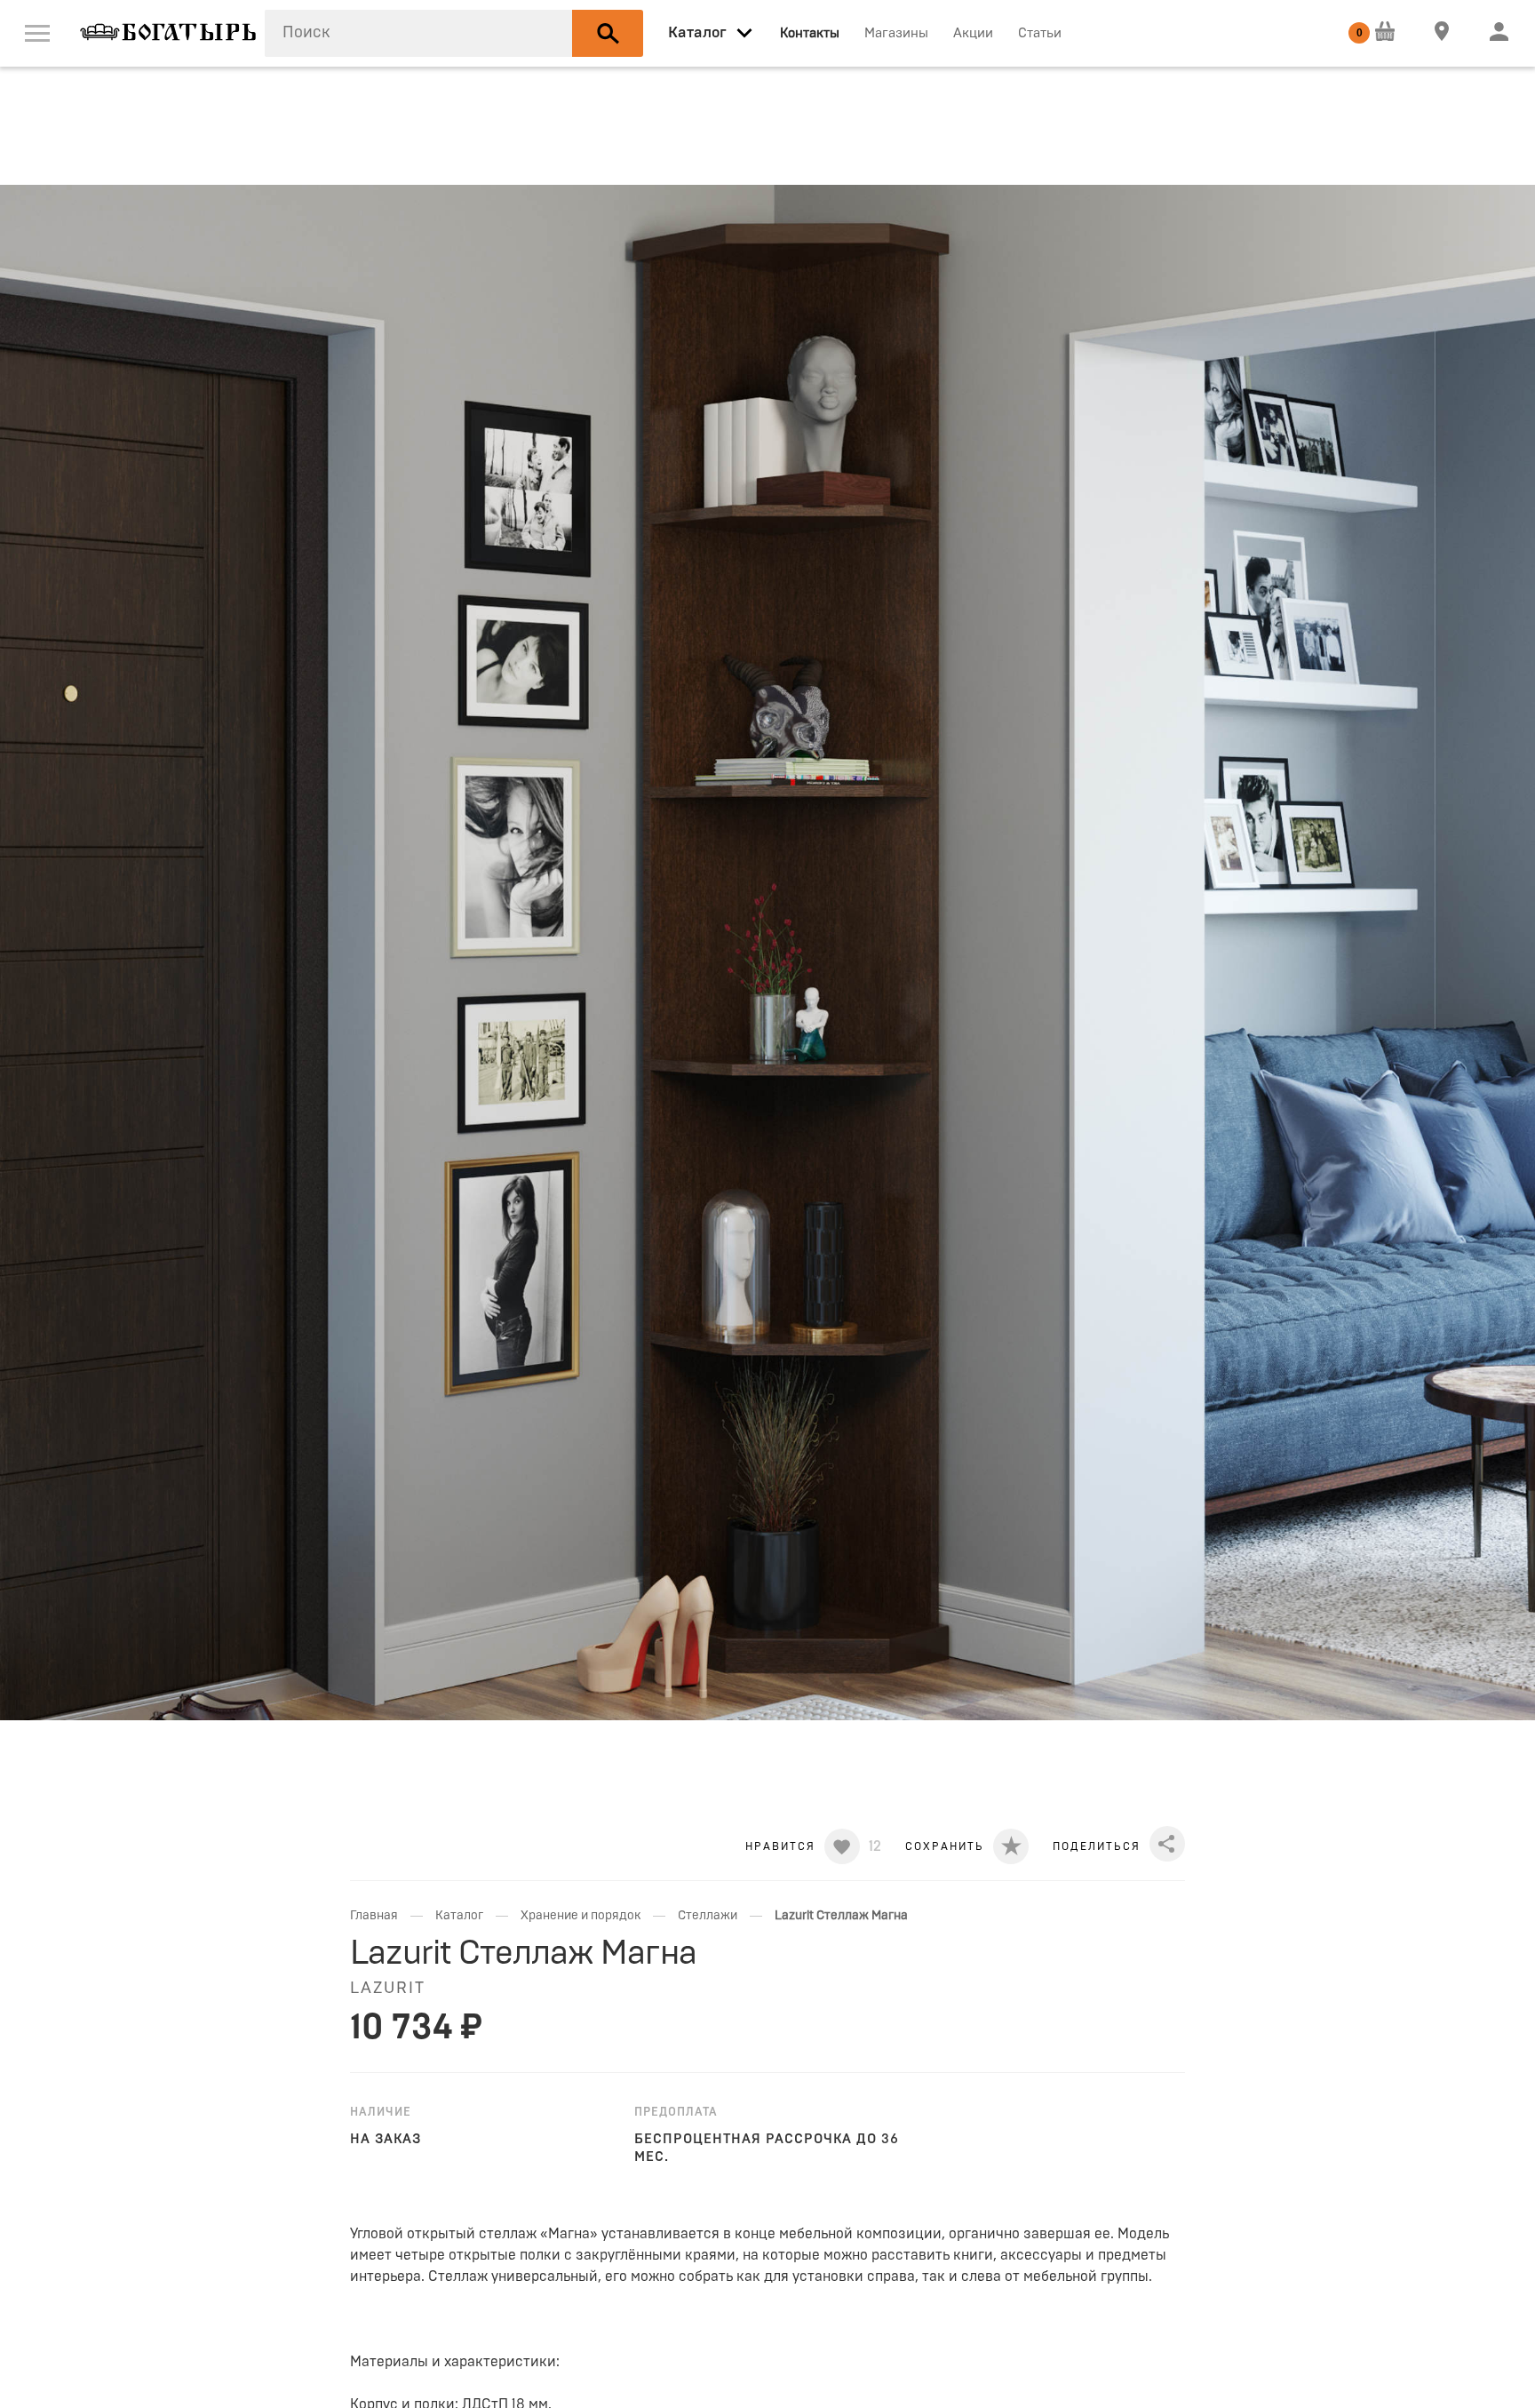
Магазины (896, 33)
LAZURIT (388, 1989)
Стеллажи (708, 1916)
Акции (973, 33)
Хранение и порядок (581, 1916)
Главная (374, 1916)
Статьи (1040, 33)
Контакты (810, 33)
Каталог (459, 1916)
